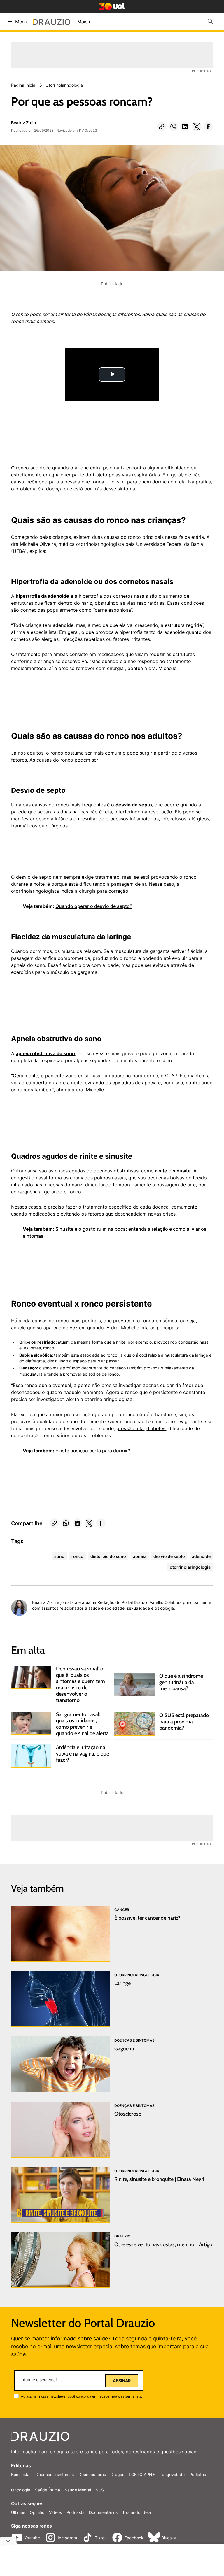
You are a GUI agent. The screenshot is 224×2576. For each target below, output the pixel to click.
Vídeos (55, 2512)
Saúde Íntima (48, 2490)
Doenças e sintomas (55, 2474)
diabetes (156, 1428)
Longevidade (172, 2474)
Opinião (37, 2512)
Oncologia (21, 2490)
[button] (162, 127)
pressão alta (130, 1428)
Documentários (103, 2512)
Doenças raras (92, 2474)
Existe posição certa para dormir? (93, 1451)
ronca (98, 482)
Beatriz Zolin (24, 123)
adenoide (63, 625)
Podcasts (75, 2512)
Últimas (18, 2512)
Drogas (117, 2474)
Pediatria (198, 2474)
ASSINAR (122, 2381)
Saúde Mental (78, 2490)
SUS (100, 2490)
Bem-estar (21, 2474)
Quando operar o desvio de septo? (94, 906)
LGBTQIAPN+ (142, 2474)
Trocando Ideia (136, 2512)
